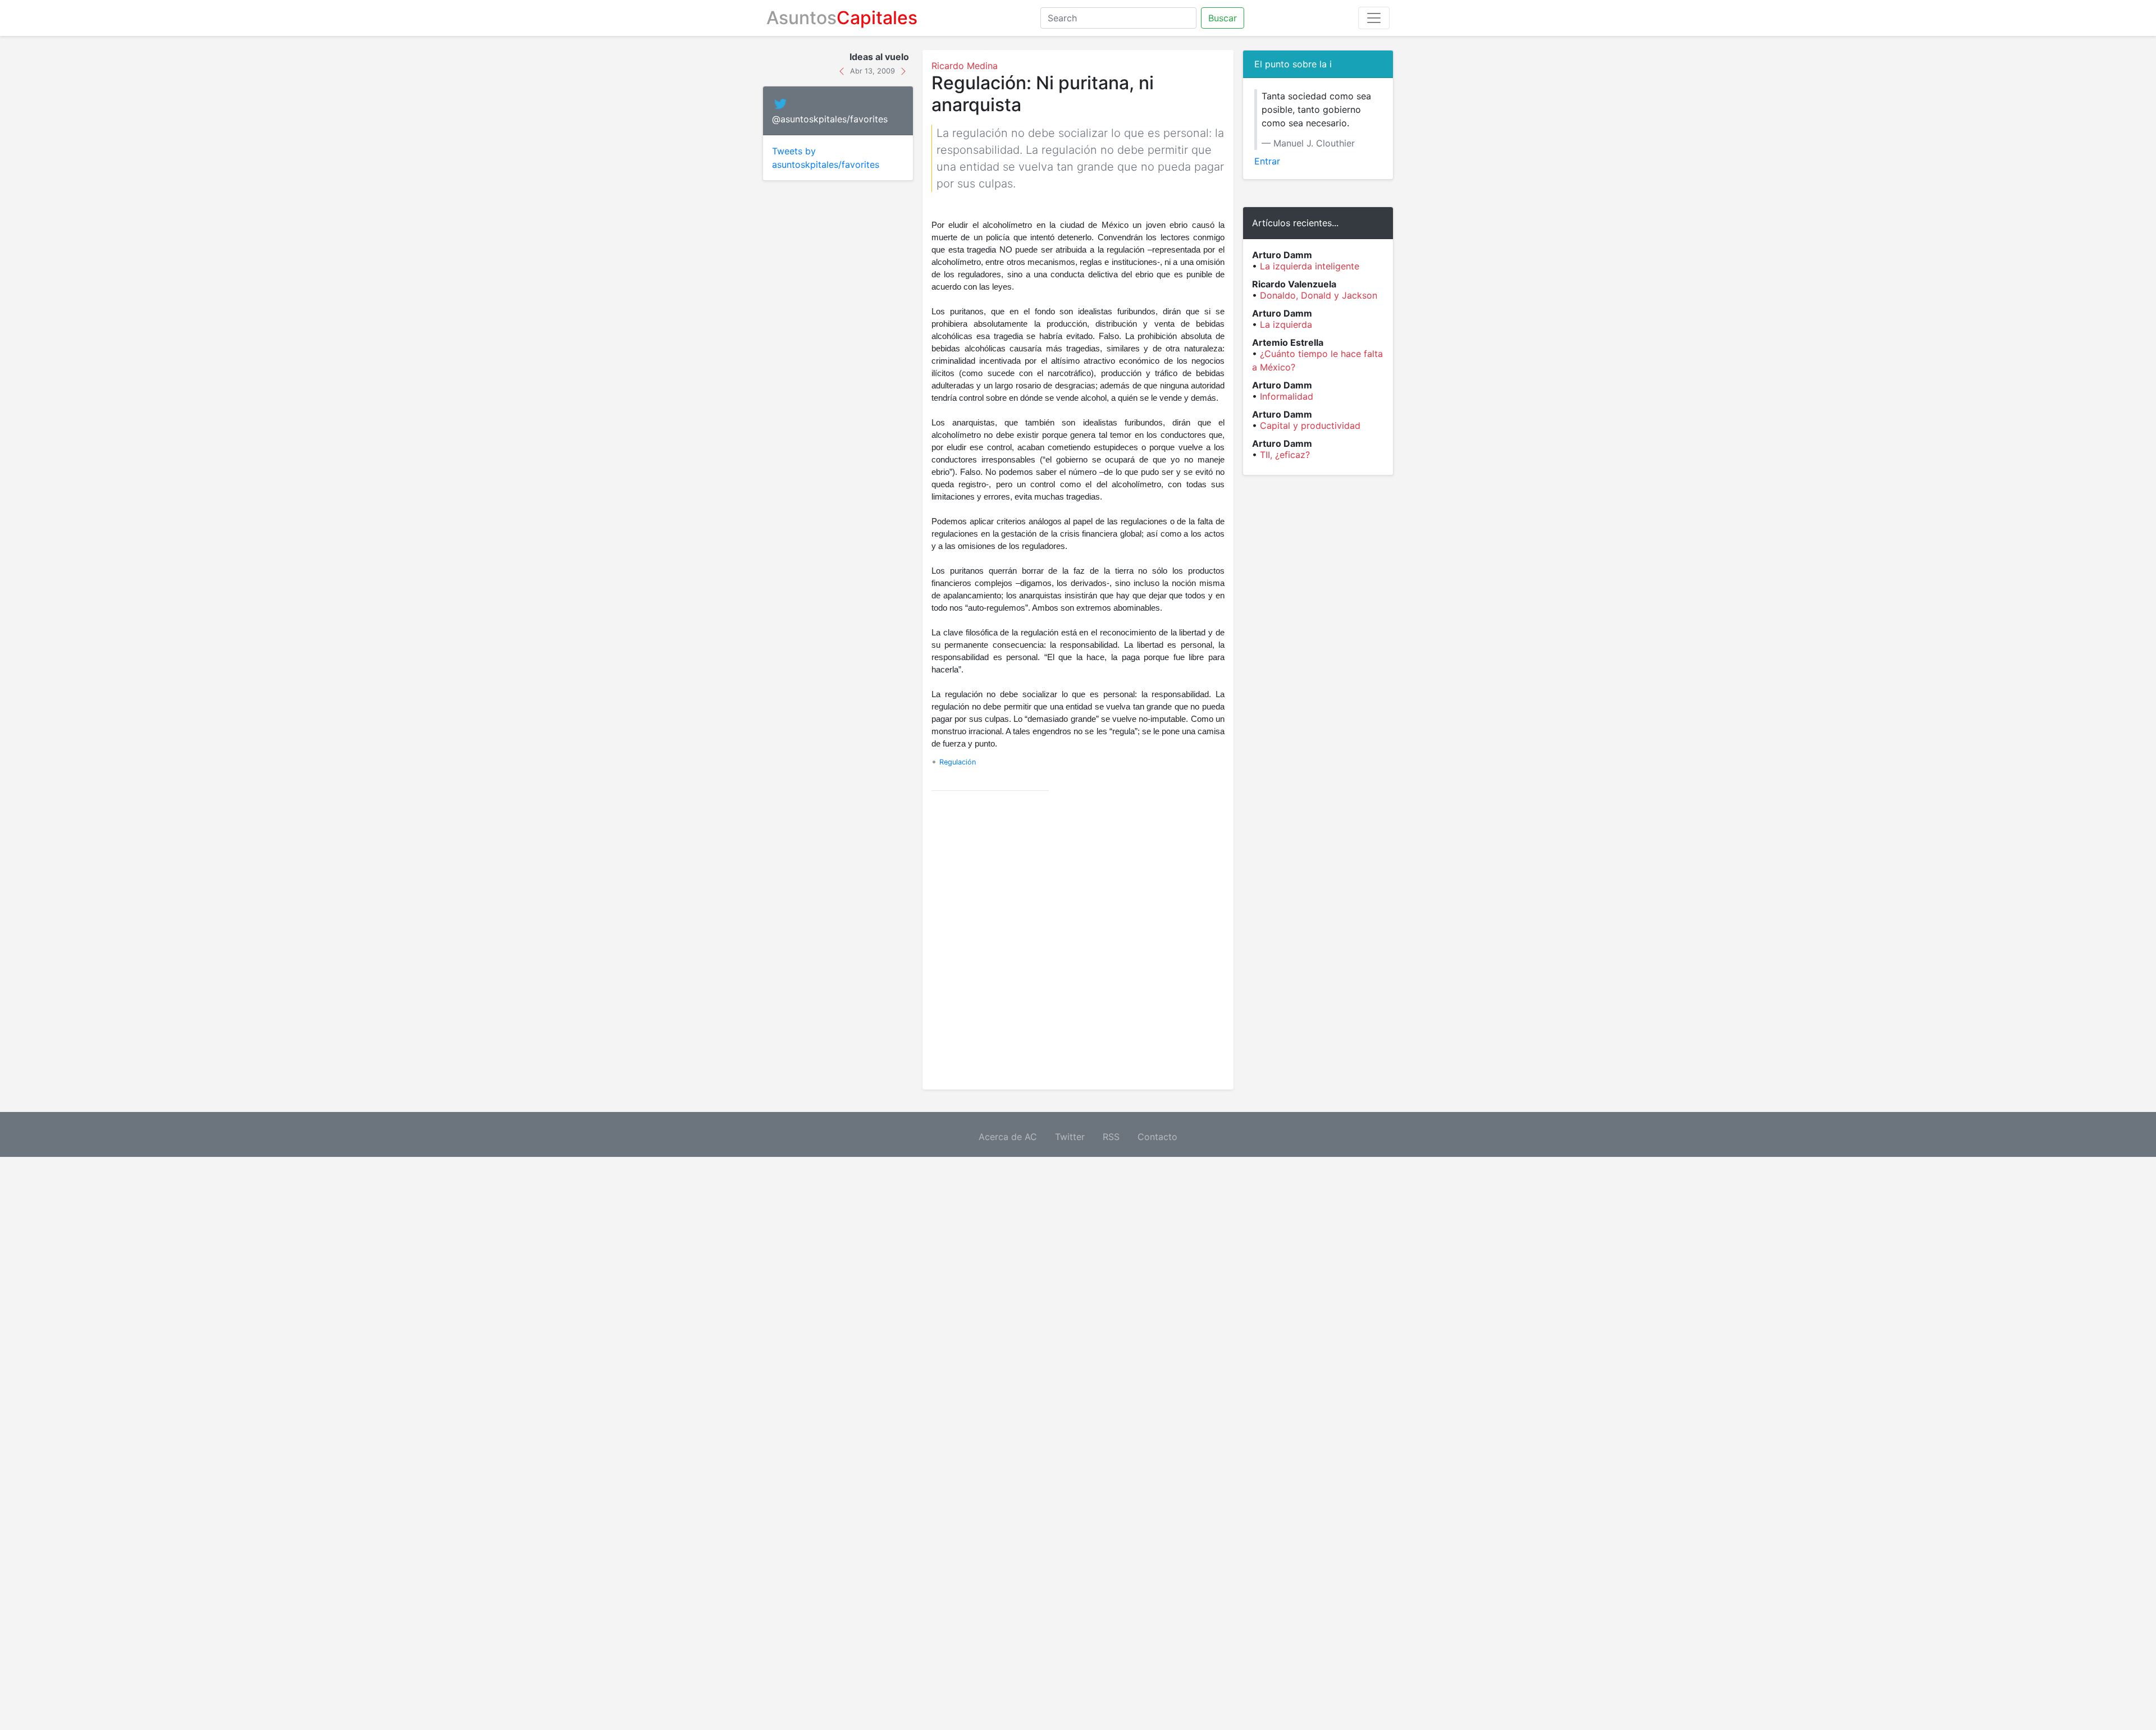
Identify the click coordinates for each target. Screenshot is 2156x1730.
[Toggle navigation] (1374, 18)
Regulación (958, 762)
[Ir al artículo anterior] (843, 70)
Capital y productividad (1310, 425)
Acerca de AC (1008, 1137)
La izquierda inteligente (1310, 266)
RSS (1111, 1137)
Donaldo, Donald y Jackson (1319, 295)
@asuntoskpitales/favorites (830, 119)
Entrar (1267, 161)
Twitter (1070, 1137)
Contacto (1157, 1137)
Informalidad (1287, 396)
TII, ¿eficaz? (1285, 455)
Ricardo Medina (965, 66)
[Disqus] (1078, 940)
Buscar (1223, 18)
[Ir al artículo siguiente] (903, 70)
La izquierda (1286, 324)
